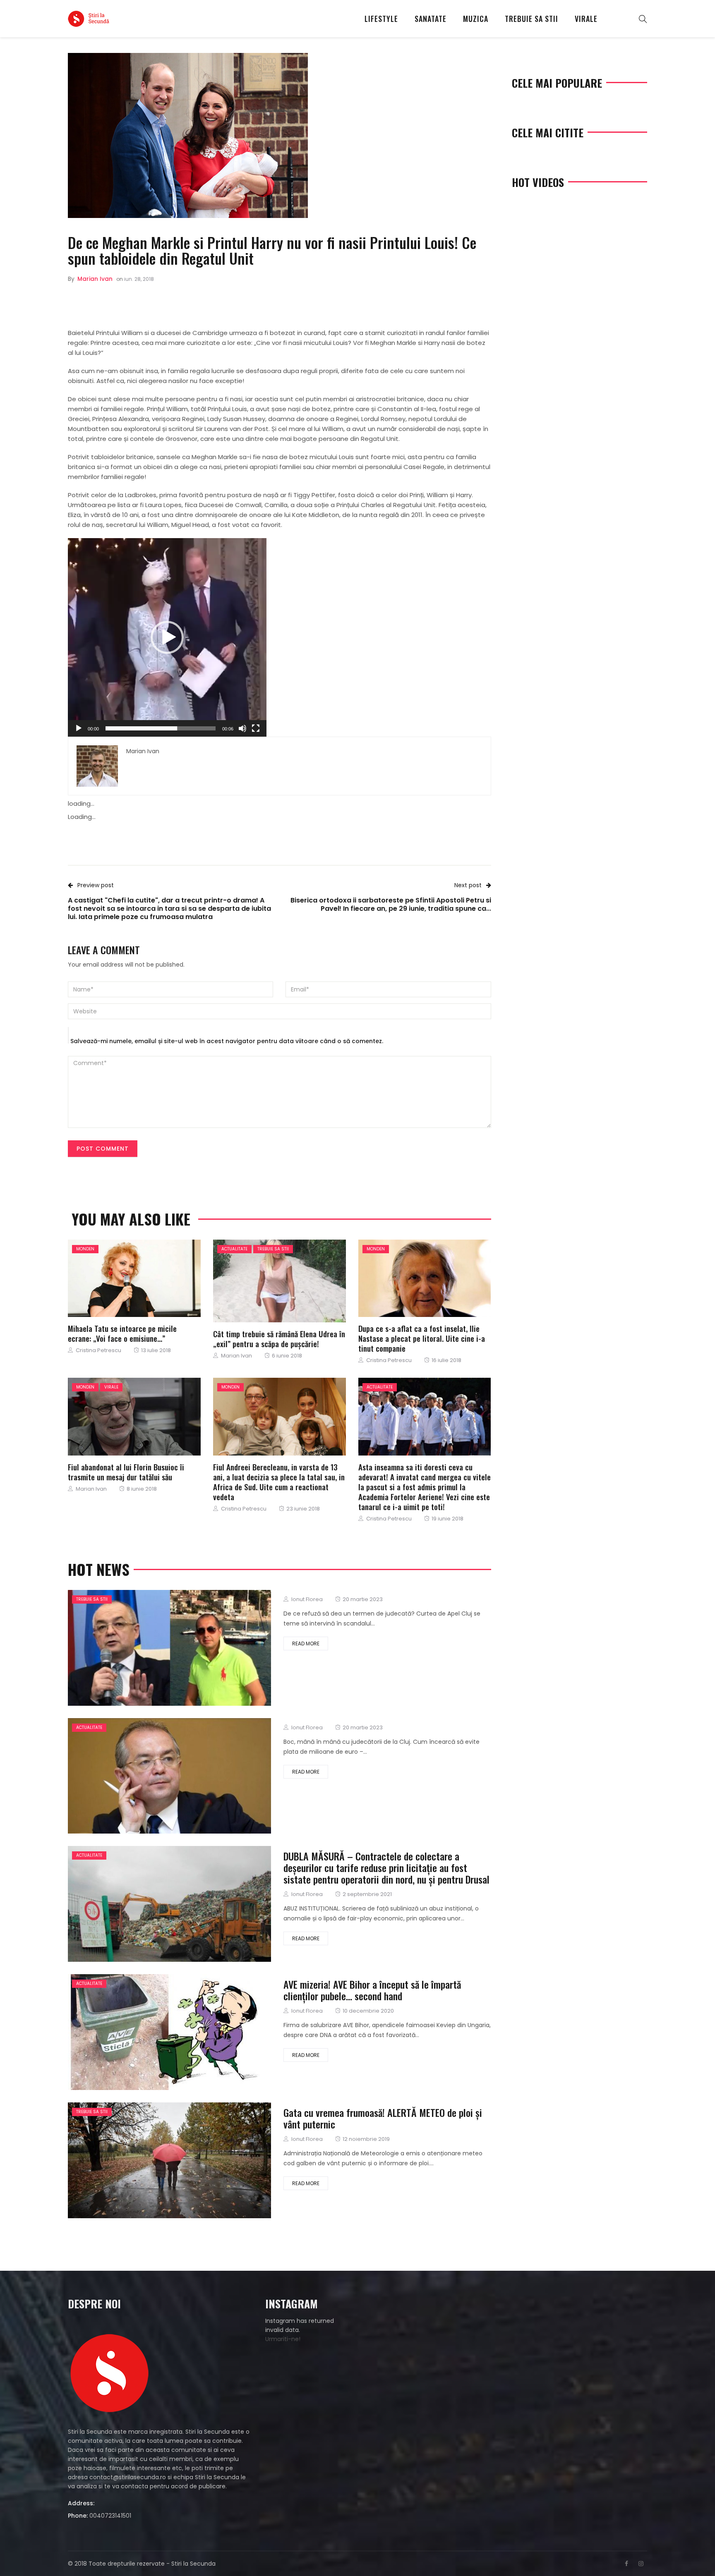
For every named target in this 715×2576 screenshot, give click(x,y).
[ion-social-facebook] (626, 2564)
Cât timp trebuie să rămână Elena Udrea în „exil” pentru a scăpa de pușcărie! (279, 1338)
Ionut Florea (307, 1599)
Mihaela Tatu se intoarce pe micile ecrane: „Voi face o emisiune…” (122, 1333)
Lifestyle (381, 19)
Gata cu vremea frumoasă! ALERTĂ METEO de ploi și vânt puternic (383, 2118)
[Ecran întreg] (256, 728)
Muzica (476, 19)
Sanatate (431, 19)
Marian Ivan (95, 279)
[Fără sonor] (242, 728)
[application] (167, 637)
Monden (85, 1249)
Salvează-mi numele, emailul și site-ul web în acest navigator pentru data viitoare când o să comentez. (227, 1041)
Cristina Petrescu (98, 1350)
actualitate (234, 1249)
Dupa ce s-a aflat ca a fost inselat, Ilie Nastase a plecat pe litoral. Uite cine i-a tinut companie (422, 1338)
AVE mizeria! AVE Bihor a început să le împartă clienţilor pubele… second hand (372, 1990)
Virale (586, 19)
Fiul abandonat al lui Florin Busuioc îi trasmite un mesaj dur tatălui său (126, 1472)
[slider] (161, 728)
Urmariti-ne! (283, 2339)
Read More (306, 1644)
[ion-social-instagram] (641, 2564)
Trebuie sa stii (531, 19)
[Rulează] (79, 728)
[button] (167, 637)
